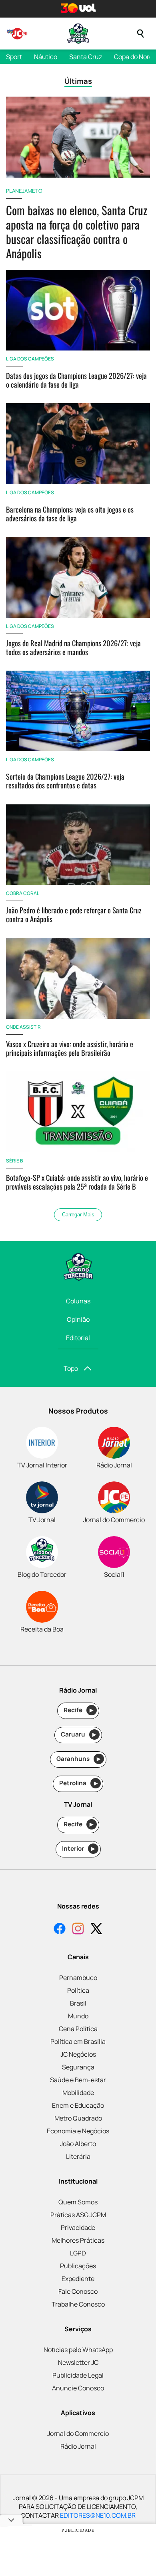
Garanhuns (79, 1759)
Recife (79, 1710)
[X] (96, 1930)
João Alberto (78, 2144)
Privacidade (78, 2228)
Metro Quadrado (78, 2118)
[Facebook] (60, 1930)
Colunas (78, 1301)
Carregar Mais (78, 1215)
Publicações (78, 2266)
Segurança (78, 2067)
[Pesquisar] (140, 34)
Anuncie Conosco (78, 2388)
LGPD (78, 2253)
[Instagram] (78, 1930)
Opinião (78, 1319)
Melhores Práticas (78, 2240)
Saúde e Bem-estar (78, 2080)
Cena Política (78, 2029)
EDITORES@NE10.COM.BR (98, 2515)
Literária (78, 2156)
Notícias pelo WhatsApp (78, 2350)
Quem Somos (78, 2202)
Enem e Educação (78, 2105)
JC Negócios (78, 2054)
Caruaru (79, 1734)
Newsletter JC (78, 2362)
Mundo (78, 2016)
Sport (14, 57)
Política (78, 1990)
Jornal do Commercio (78, 2433)
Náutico (46, 57)
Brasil (78, 2003)
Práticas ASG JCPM (78, 2215)
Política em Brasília (78, 2041)
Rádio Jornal (78, 2446)
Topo (71, 1368)
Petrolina (78, 1783)
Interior (79, 1848)
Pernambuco (78, 1978)
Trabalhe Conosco (78, 2304)
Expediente (78, 2279)
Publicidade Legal (78, 2375)
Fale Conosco (78, 2291)
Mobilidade (78, 2093)
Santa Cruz (86, 57)
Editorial (78, 1338)
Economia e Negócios (78, 2131)
